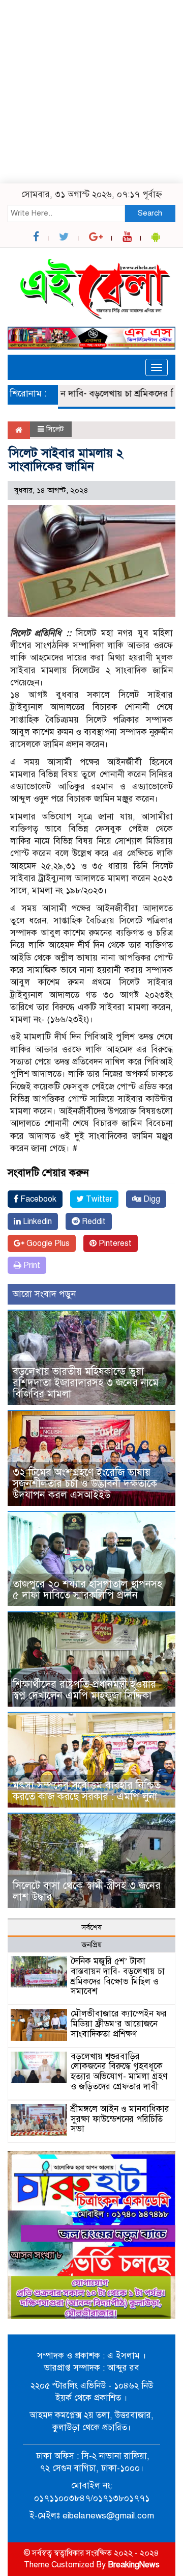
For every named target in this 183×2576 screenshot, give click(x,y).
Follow (63, 79)
